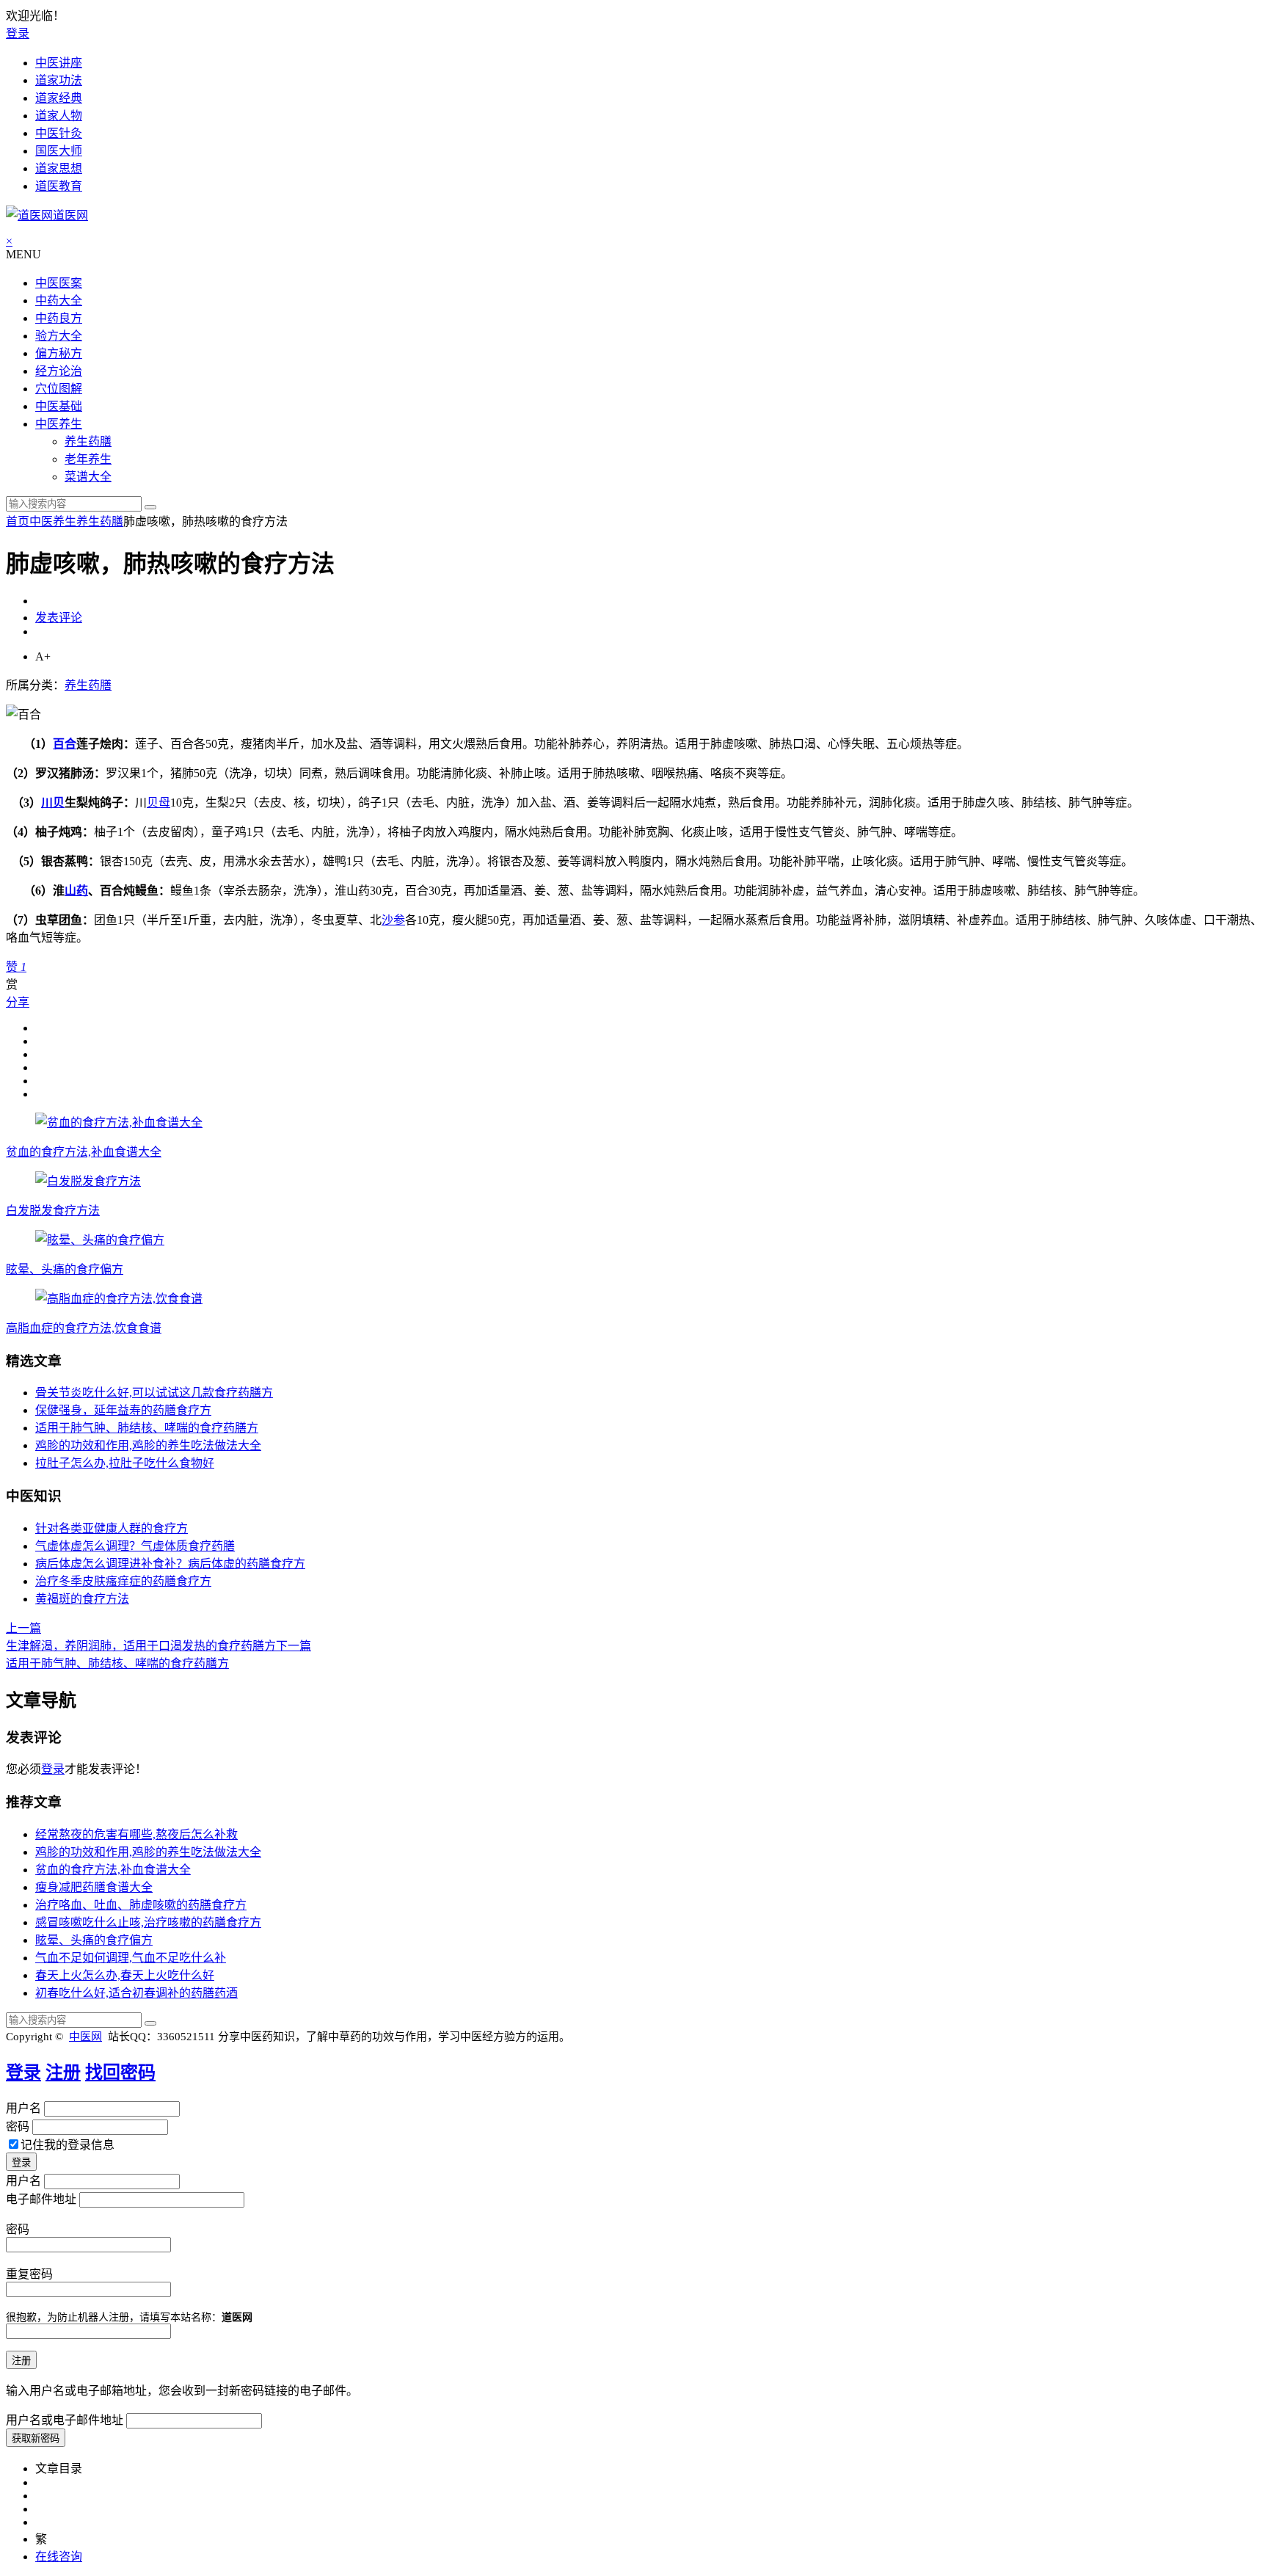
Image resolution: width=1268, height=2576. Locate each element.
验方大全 (59, 336)
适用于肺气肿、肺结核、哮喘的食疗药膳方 (147, 1428)
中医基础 (59, 406)
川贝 (53, 803)
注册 (63, 2073)
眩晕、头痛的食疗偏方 (65, 1269)
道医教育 (59, 186)
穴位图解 (59, 389)
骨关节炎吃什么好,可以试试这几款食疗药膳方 (154, 1393)
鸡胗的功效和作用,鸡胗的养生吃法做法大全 (148, 1445)
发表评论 (59, 618)
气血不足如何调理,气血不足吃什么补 (131, 1958)
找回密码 (120, 2073)
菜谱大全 (88, 477)
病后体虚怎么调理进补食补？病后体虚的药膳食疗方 (170, 1564)
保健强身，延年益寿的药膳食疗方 (123, 1410)
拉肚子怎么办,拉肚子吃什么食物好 (125, 1463)
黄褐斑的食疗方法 (82, 1599)
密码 (18, 2126)
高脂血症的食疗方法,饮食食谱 (84, 1328)
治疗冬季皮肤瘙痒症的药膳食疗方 (123, 1581)
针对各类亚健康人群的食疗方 (112, 1528)
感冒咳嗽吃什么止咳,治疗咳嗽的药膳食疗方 (148, 1922)
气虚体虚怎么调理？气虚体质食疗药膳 (135, 1546)
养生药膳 (88, 441)
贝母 (158, 803)
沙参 (393, 920)
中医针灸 (59, 133)
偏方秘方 (59, 353)
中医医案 (59, 283)
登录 (18, 33)
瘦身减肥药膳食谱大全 (94, 1887)
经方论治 (59, 371)
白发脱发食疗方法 (53, 1211)
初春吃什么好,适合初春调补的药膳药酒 (136, 1993)
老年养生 (88, 459)
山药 (76, 891)
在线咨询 (59, 2557)
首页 (18, 521)
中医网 (85, 2037)
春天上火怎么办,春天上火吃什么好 (125, 1975)
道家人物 (59, 116)
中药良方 (59, 318)
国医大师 (59, 151)
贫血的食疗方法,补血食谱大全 (84, 1152)
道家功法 (59, 80)
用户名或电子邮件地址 (65, 2420)
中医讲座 (59, 63)
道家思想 (59, 168)
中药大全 (59, 301)
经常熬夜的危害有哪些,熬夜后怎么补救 (136, 1834)
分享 (18, 1002)
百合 (65, 744)
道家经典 (59, 98)
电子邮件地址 (41, 2199)
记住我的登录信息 (68, 2145)
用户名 (23, 2108)
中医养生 (59, 424)
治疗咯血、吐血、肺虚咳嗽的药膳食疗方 (141, 1905)
